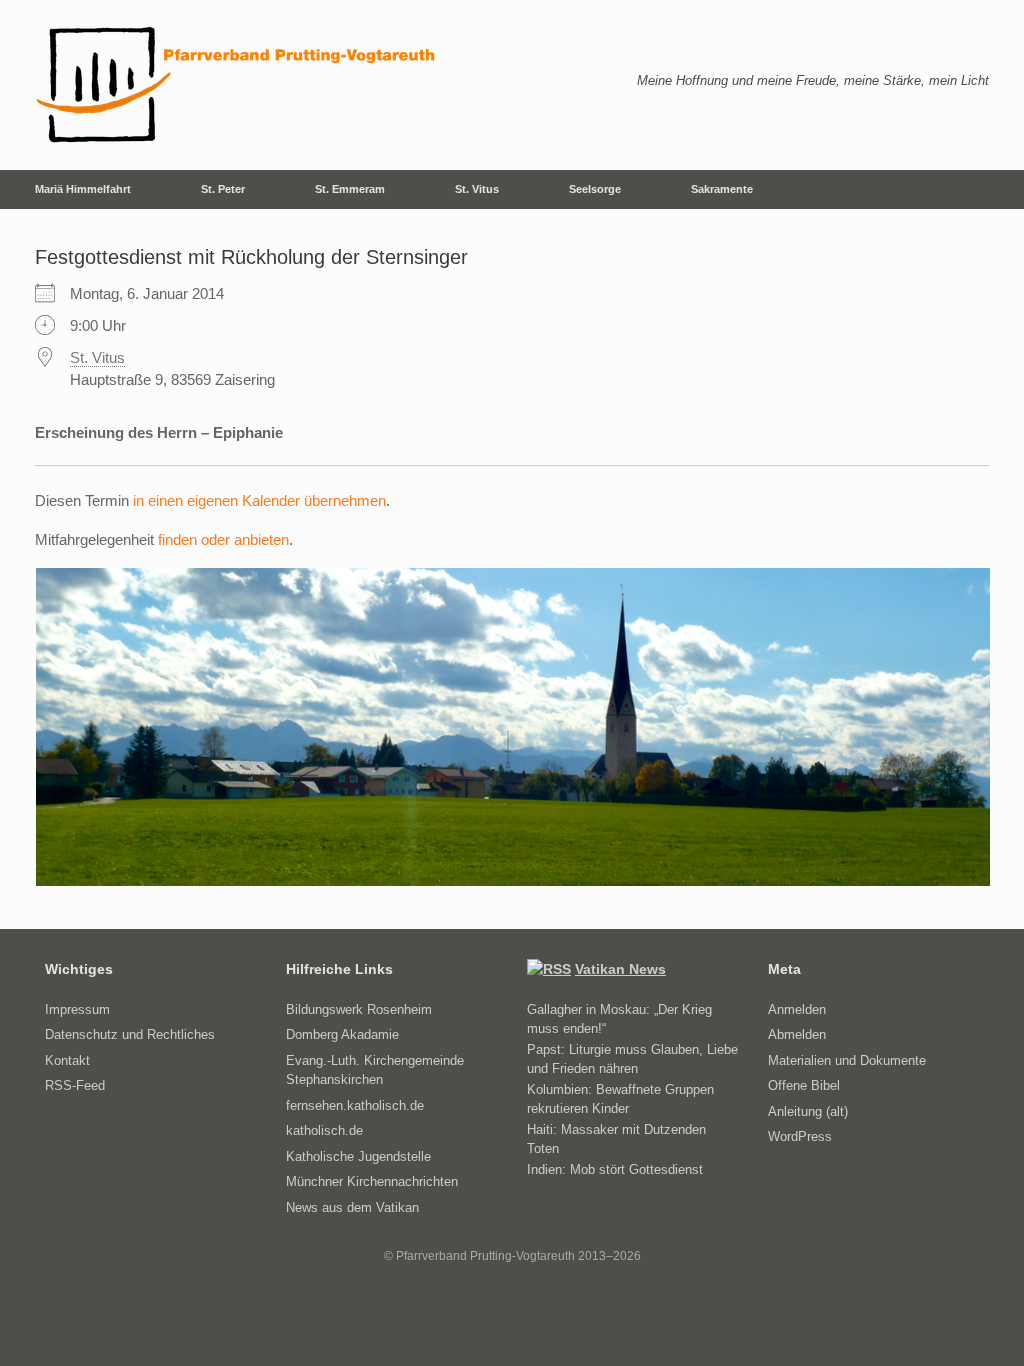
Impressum (77, 1009)
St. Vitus (477, 189)
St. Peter (223, 189)
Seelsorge (595, 189)
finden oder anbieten (223, 539)
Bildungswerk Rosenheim (359, 1009)
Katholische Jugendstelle (358, 1156)
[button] (994, 189)
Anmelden (797, 1009)
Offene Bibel (804, 1085)
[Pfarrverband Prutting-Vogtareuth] (237, 85)
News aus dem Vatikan (352, 1207)
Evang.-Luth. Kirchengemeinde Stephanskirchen (375, 1070)
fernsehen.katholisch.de (355, 1105)
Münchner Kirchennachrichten (372, 1181)
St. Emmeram (350, 189)
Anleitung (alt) (808, 1111)
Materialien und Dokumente (847, 1060)
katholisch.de (324, 1130)
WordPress (800, 1136)
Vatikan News (620, 969)
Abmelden (797, 1034)
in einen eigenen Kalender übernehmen (259, 500)
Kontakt (67, 1060)
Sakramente (722, 189)
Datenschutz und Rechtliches (130, 1034)
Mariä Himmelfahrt (83, 189)
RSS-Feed (75, 1085)
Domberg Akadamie (342, 1034)
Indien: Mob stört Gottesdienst (615, 1169)
